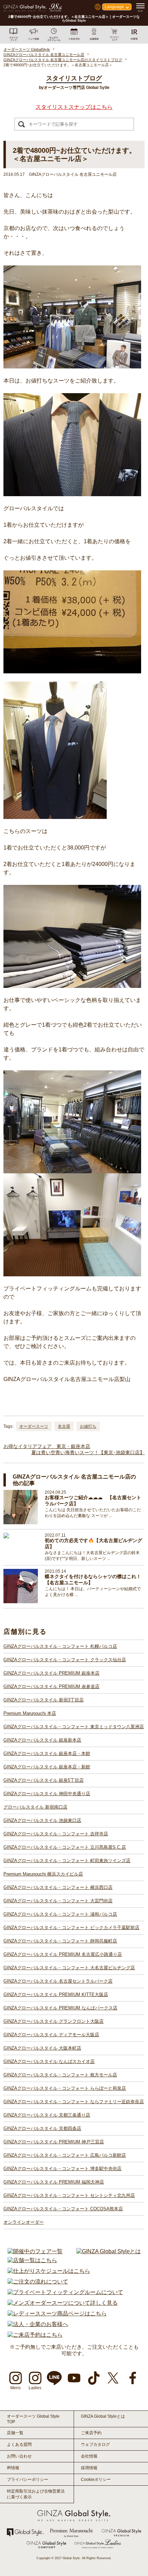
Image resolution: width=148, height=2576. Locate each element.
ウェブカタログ (95, 2444)
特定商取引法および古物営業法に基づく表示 (36, 2494)
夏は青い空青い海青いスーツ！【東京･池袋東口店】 (88, 1452)
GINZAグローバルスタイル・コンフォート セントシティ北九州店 (69, 2195)
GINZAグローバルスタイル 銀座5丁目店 (44, 1780)
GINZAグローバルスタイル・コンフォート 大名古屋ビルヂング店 (69, 1968)
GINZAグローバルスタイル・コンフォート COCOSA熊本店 (63, 2209)
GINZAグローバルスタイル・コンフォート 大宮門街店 (58, 1901)
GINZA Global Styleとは (103, 2416)
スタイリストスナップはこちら (74, 107)
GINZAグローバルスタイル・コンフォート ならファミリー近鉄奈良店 (74, 2102)
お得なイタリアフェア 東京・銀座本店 (47, 1446)
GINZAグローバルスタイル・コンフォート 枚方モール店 (60, 2075)
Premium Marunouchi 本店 (30, 1713)
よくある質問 (19, 2444)
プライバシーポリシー (28, 2480)
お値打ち (88, 1426)
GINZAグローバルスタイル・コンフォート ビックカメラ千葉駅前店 (71, 1928)
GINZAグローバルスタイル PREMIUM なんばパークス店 (60, 2008)
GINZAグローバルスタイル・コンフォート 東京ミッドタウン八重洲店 (74, 1727)
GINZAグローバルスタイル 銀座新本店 (42, 1740)
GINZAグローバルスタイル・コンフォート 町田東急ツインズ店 (67, 1861)
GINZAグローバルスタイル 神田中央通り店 (47, 1794)
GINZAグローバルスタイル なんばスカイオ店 (49, 2061)
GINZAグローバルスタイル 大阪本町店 (42, 2048)
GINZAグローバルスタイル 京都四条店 (42, 2128)
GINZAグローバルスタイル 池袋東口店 (42, 1820)
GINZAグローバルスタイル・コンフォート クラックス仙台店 (65, 1660)
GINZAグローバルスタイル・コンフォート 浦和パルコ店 (60, 1914)
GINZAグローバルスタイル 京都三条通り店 (47, 2115)
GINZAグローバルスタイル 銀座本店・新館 (47, 1767)
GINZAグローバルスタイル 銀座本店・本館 (47, 1753)
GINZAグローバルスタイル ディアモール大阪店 (51, 2035)
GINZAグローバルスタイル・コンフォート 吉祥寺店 (56, 1834)
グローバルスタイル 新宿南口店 (35, 1807)
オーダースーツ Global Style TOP (33, 2419)
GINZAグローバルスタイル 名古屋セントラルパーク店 (58, 1981)
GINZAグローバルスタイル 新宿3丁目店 (44, 1700)
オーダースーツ (34, 1426)
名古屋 (64, 1426)
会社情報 (89, 2456)
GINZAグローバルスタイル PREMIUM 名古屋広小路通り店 (63, 1954)
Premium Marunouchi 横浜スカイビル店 (43, 1874)
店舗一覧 (15, 2433)
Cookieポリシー (96, 2480)
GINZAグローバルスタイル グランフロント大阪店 (54, 2021)
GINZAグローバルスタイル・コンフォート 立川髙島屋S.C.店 (65, 1847)
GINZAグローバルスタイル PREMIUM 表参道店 (51, 1686)
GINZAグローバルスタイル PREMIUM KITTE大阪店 (56, 1994)
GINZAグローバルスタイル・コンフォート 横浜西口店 (58, 1887)
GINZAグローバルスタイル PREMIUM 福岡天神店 (54, 2182)
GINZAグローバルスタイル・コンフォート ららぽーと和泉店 (65, 2088)
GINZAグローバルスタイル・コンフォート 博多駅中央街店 (62, 2169)
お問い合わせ (19, 2456)
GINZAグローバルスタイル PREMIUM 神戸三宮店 (54, 2142)
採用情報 (89, 2468)
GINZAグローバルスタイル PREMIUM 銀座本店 (51, 1673)
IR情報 (13, 2468)
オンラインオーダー (24, 2222)
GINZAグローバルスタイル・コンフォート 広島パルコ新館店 (65, 2155)
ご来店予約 (91, 2433)
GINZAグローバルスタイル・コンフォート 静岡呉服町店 (60, 1941)
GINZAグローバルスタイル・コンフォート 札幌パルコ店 (60, 1646)
